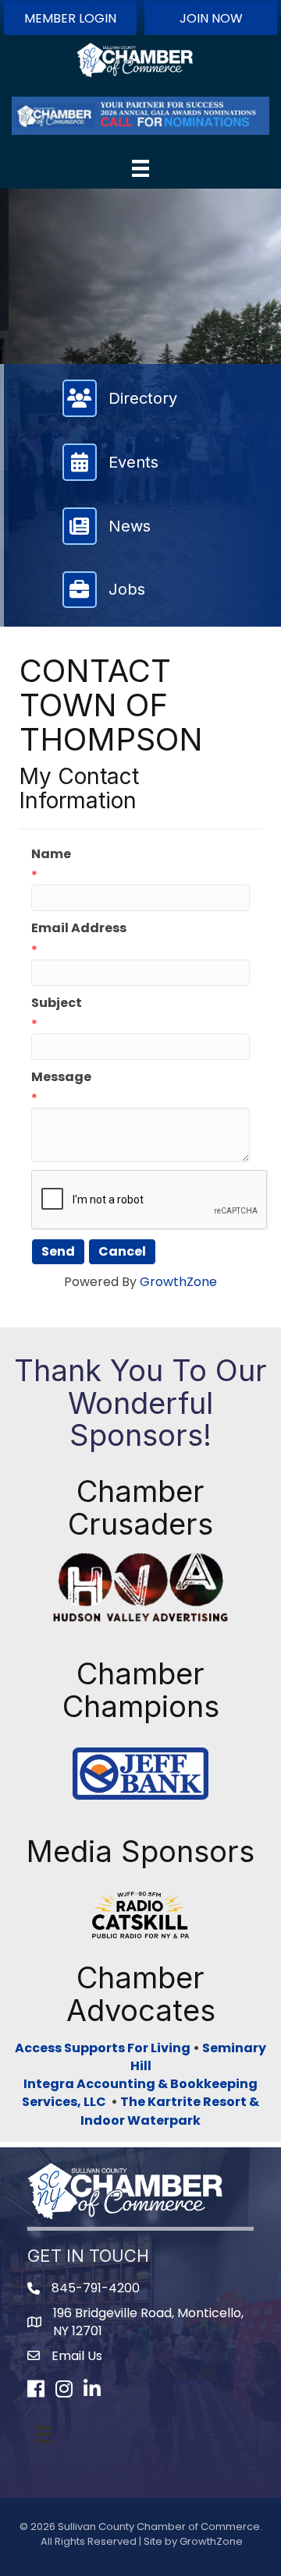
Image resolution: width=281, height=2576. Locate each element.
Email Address (79, 928)
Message (61, 1077)
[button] (70, 18)
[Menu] (140, 168)
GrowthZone (178, 1282)
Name (51, 854)
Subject (57, 1003)
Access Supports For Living (103, 2048)
